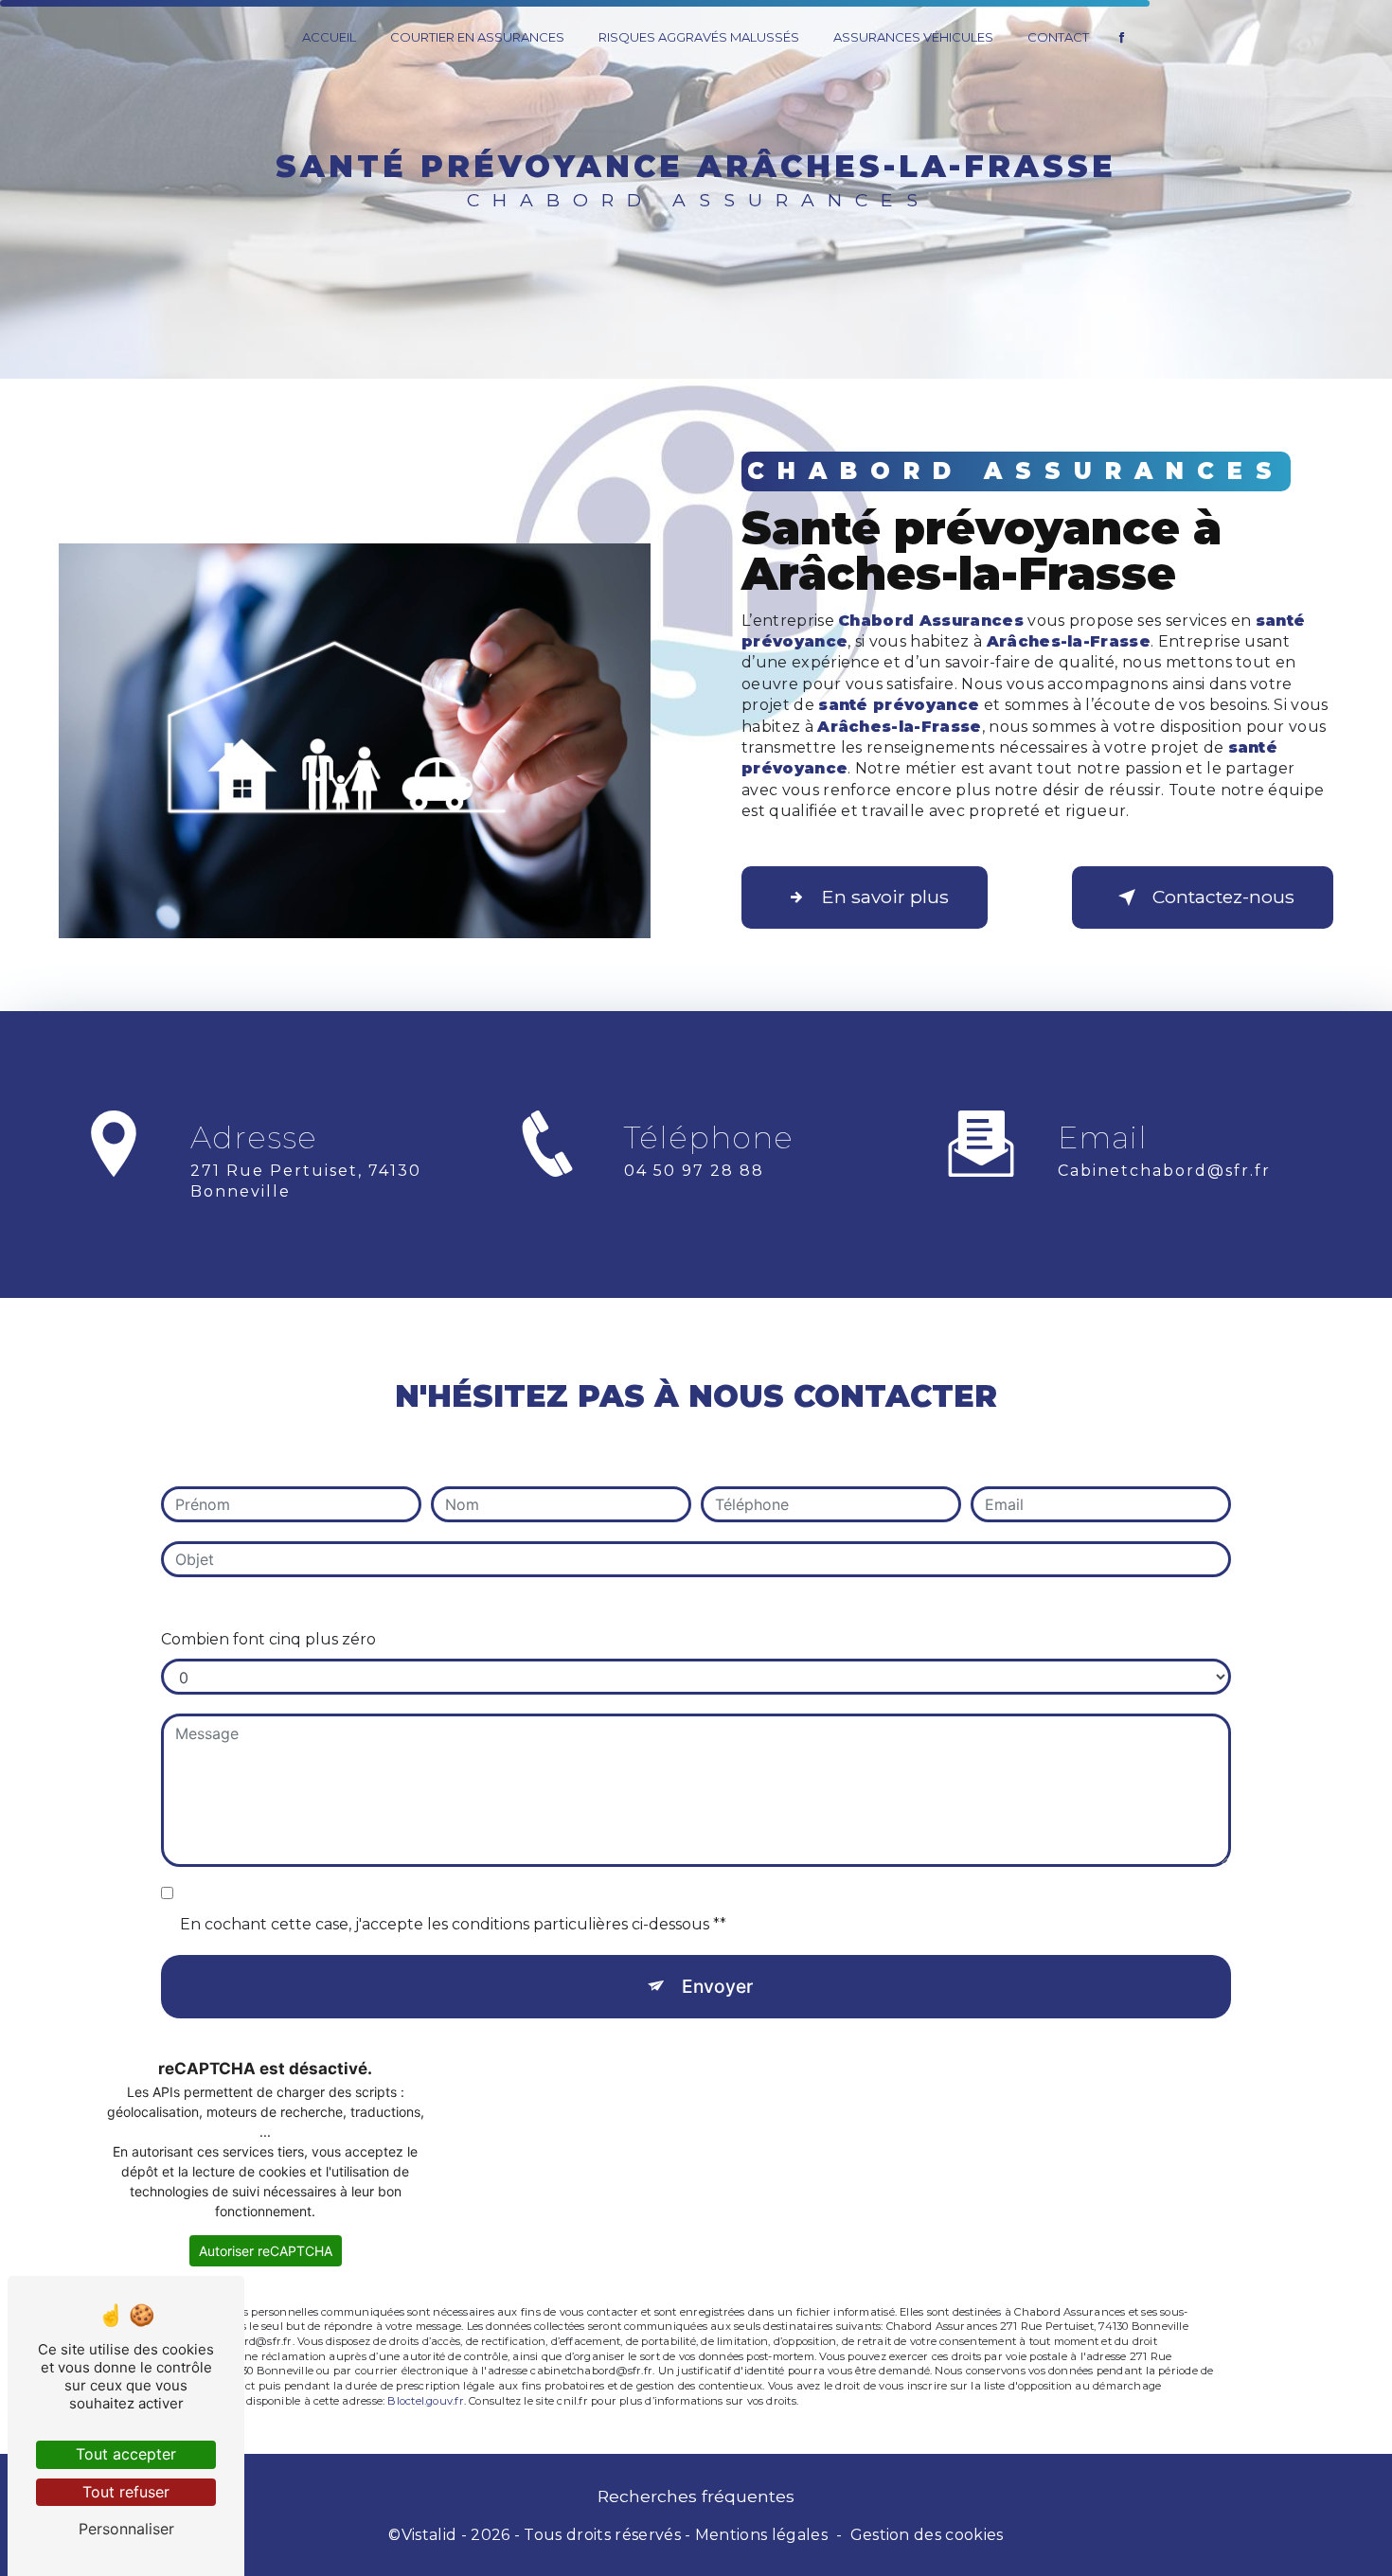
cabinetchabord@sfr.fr (1164, 1171)
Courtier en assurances (477, 37)
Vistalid (429, 2535)
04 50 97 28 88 (694, 1171)
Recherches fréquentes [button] (696, 2496)
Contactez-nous (1223, 897)
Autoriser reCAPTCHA (266, 2251)
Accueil (329, 37)
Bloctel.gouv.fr (425, 2401)
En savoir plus (885, 897)
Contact (1058, 37)
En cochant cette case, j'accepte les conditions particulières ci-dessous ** (453, 1924)
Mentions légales (761, 2535)
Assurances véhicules (913, 37)
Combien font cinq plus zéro (268, 1639)
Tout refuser (126, 2492)
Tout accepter (126, 2454)
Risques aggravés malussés (699, 37)
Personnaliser (126, 2529)
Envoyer (717, 1986)
